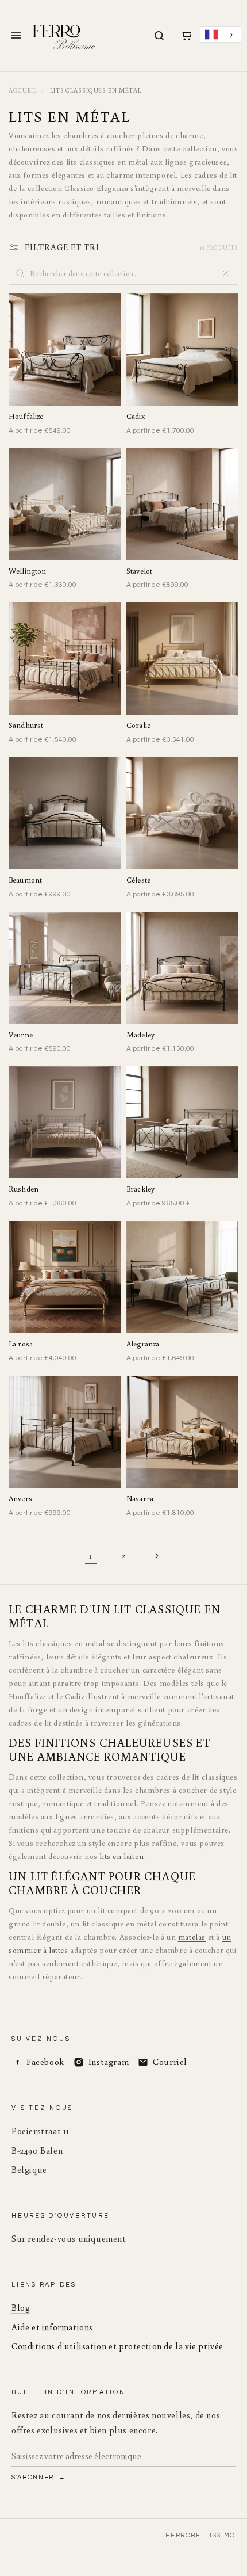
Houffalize (26, 416)
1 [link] (91, 1556)
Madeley (140, 1035)
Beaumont (25, 880)
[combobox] (221, 35)
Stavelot (139, 571)
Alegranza (143, 1344)
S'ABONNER (34, 2477)
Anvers (20, 1499)
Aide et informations (52, 2327)
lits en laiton (121, 1856)
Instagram (109, 2062)
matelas (192, 1937)
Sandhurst (26, 725)
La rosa (21, 1344)
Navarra (140, 1499)
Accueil (23, 90)
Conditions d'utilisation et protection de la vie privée (117, 2346)
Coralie (138, 725)
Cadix (136, 416)
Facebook (45, 2062)
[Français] (221, 35)
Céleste (138, 880)
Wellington (27, 571)
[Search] (159, 36)
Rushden (24, 1189)
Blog (21, 2308)
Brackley (140, 1189)
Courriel (170, 2062)
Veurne (21, 1035)
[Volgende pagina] (156, 1556)
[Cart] (186, 36)
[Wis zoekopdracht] (226, 273)
